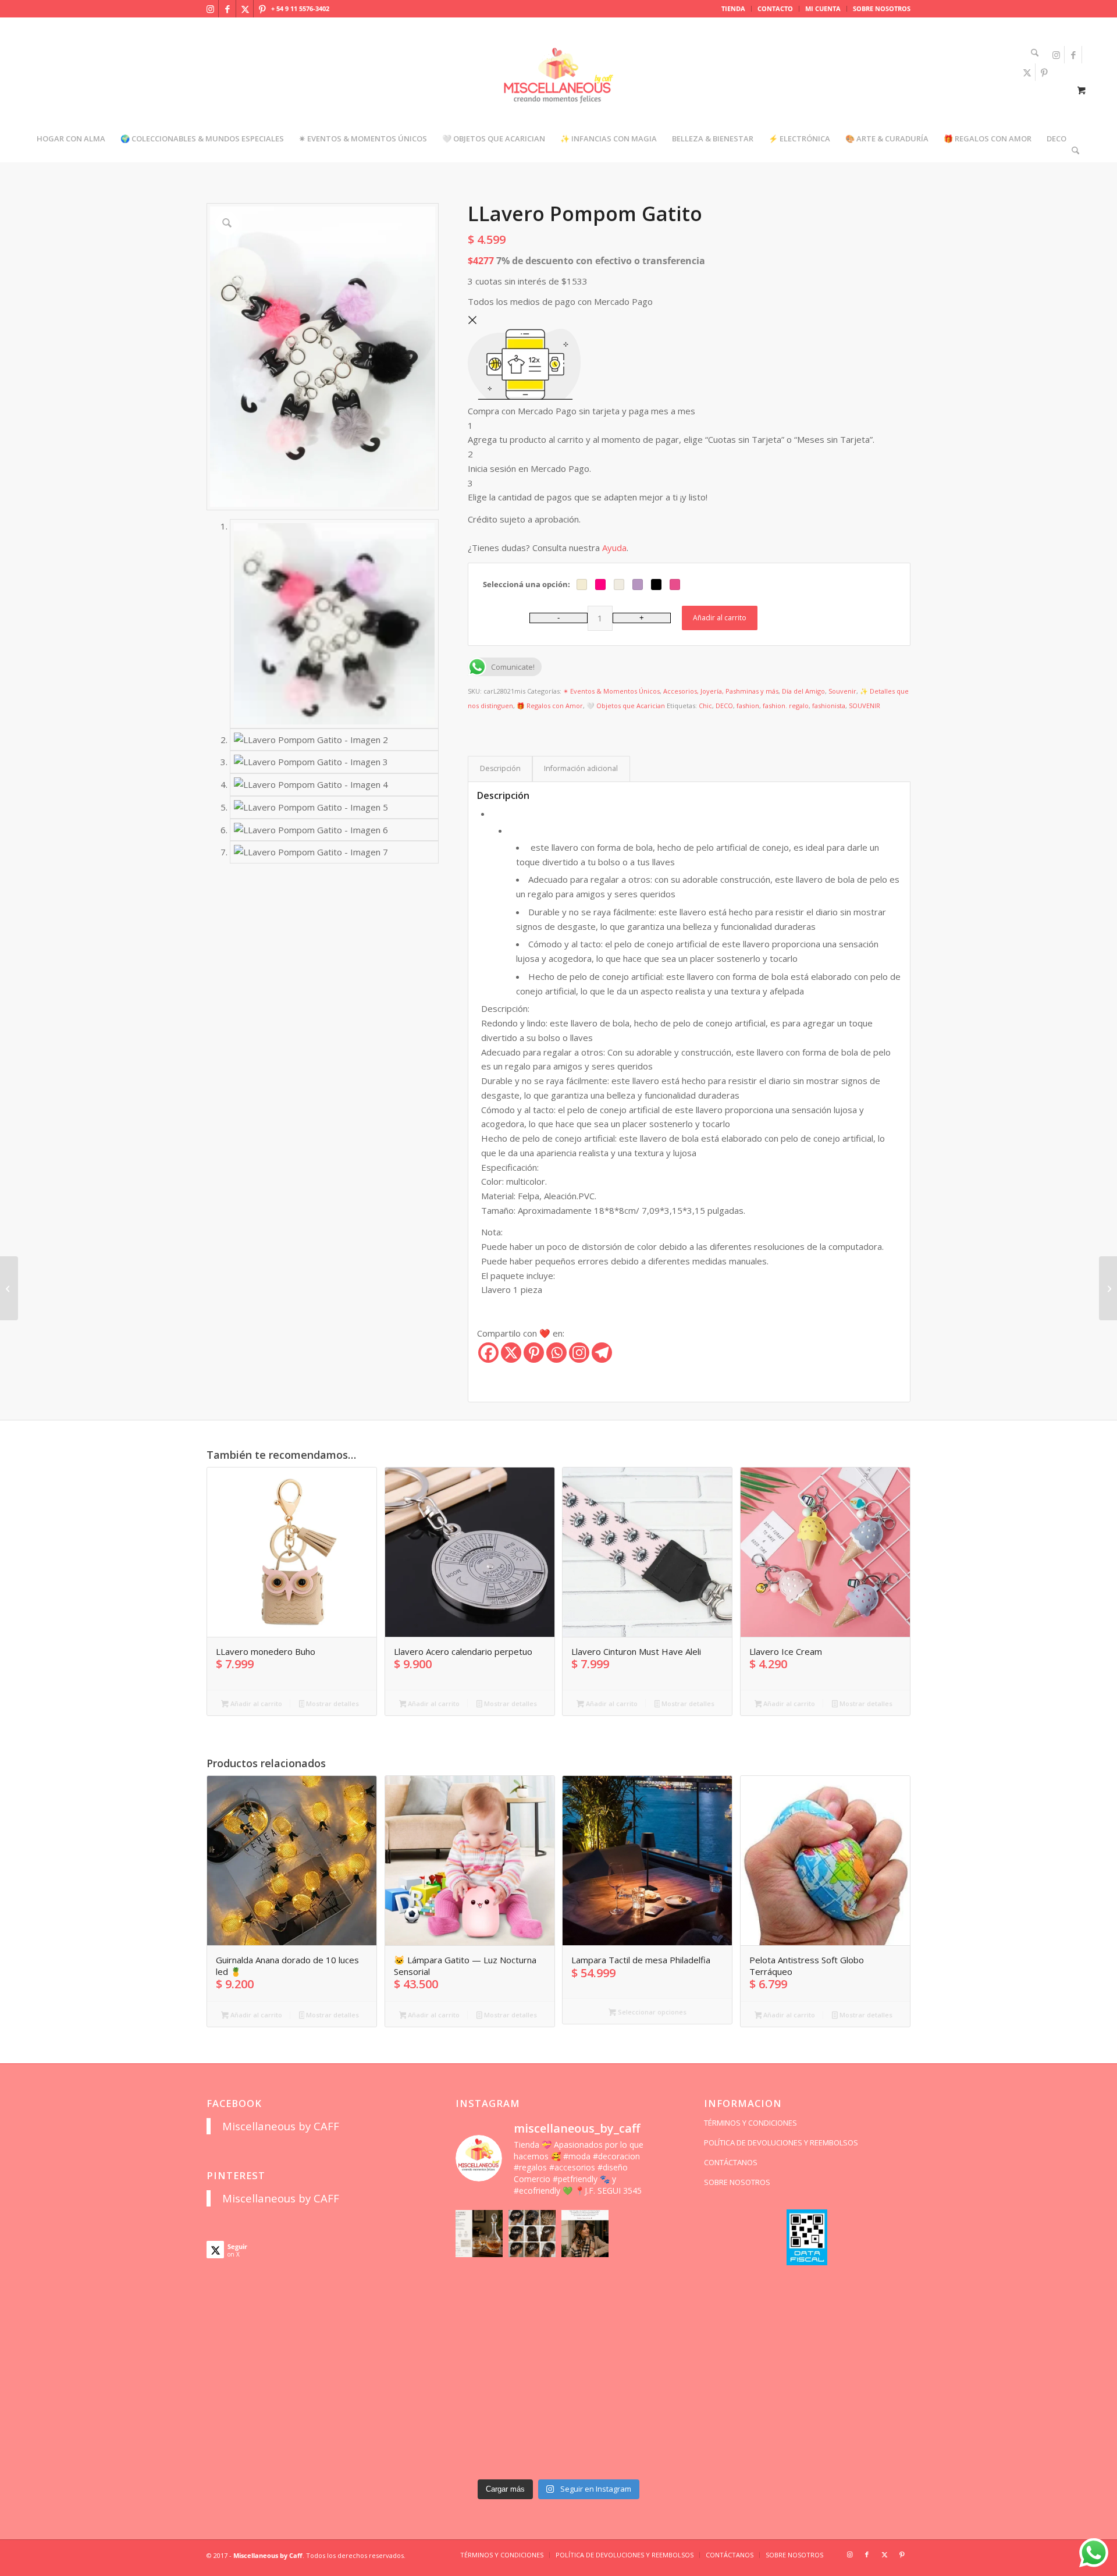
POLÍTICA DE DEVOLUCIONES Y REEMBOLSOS (781, 2142)
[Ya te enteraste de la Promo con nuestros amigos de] (638, 2446)
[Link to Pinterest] (262, 9)
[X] (511, 1353)
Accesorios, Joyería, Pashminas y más (721, 691)
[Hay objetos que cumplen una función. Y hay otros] (638, 2340)
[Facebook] (488, 1353)
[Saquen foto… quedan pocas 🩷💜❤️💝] (479, 2393)
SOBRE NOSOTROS (882, 8)
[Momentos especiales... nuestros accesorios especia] (585, 2340)
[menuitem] (734, 9)
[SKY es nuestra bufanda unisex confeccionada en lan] (479, 2287)
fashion (748, 706)
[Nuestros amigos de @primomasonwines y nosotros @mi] (479, 2446)
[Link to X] (245, 9)
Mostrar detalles (332, 1703)
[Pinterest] (534, 1353)
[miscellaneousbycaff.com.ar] (558, 90)
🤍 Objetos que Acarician (626, 706)
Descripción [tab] (500, 768)
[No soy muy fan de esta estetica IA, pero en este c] (479, 2234)
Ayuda (614, 548)
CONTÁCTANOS (731, 2162)
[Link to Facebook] (227, 9)
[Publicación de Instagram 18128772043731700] (532, 2340)
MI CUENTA (823, 8)
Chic (705, 706)
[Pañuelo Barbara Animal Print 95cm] (9, 1288)
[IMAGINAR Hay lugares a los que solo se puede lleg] (532, 2393)
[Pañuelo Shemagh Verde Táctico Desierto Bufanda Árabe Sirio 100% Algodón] (1108, 1288)
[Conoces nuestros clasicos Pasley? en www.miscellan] (638, 2234)
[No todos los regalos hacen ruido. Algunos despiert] (638, 2393)
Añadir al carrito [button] (255, 1703)
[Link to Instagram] (210, 9)
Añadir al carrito (720, 618)
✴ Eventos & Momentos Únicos (611, 691)
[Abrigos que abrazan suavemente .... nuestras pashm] (532, 2446)
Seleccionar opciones (651, 2012)
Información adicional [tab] (581, 768)
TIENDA (733, 8)
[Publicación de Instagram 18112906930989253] (585, 2234)
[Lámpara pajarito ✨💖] (585, 2393)
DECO (724, 706)
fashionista (829, 706)
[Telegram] (602, 1353)
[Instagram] (579, 1353)
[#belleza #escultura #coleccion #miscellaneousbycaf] (585, 2446)
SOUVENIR (865, 706)
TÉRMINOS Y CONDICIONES (750, 2123)
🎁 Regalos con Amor (550, 706)
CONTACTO (775, 8)
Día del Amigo (803, 691)
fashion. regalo (786, 706)
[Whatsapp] (556, 1353)
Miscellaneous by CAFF (281, 2126)
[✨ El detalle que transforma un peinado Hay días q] (532, 2234)
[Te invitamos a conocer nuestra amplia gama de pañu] (479, 2340)
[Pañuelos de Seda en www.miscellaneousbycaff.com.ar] (585, 2287)
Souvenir (842, 691)
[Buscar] (1031, 53)
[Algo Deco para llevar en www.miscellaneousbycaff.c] (638, 2287)
